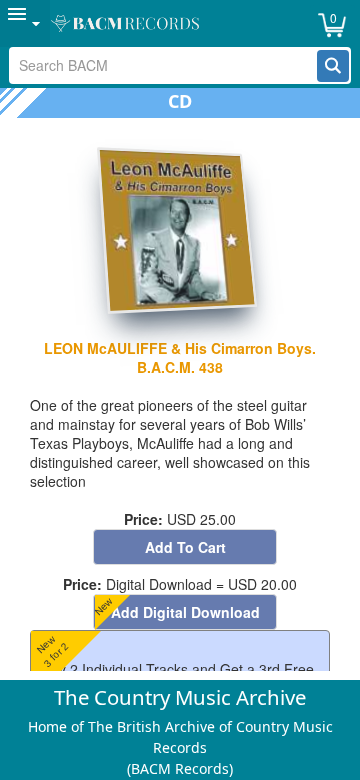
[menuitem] (25, 23)
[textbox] (163, 65)
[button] (333, 66)
